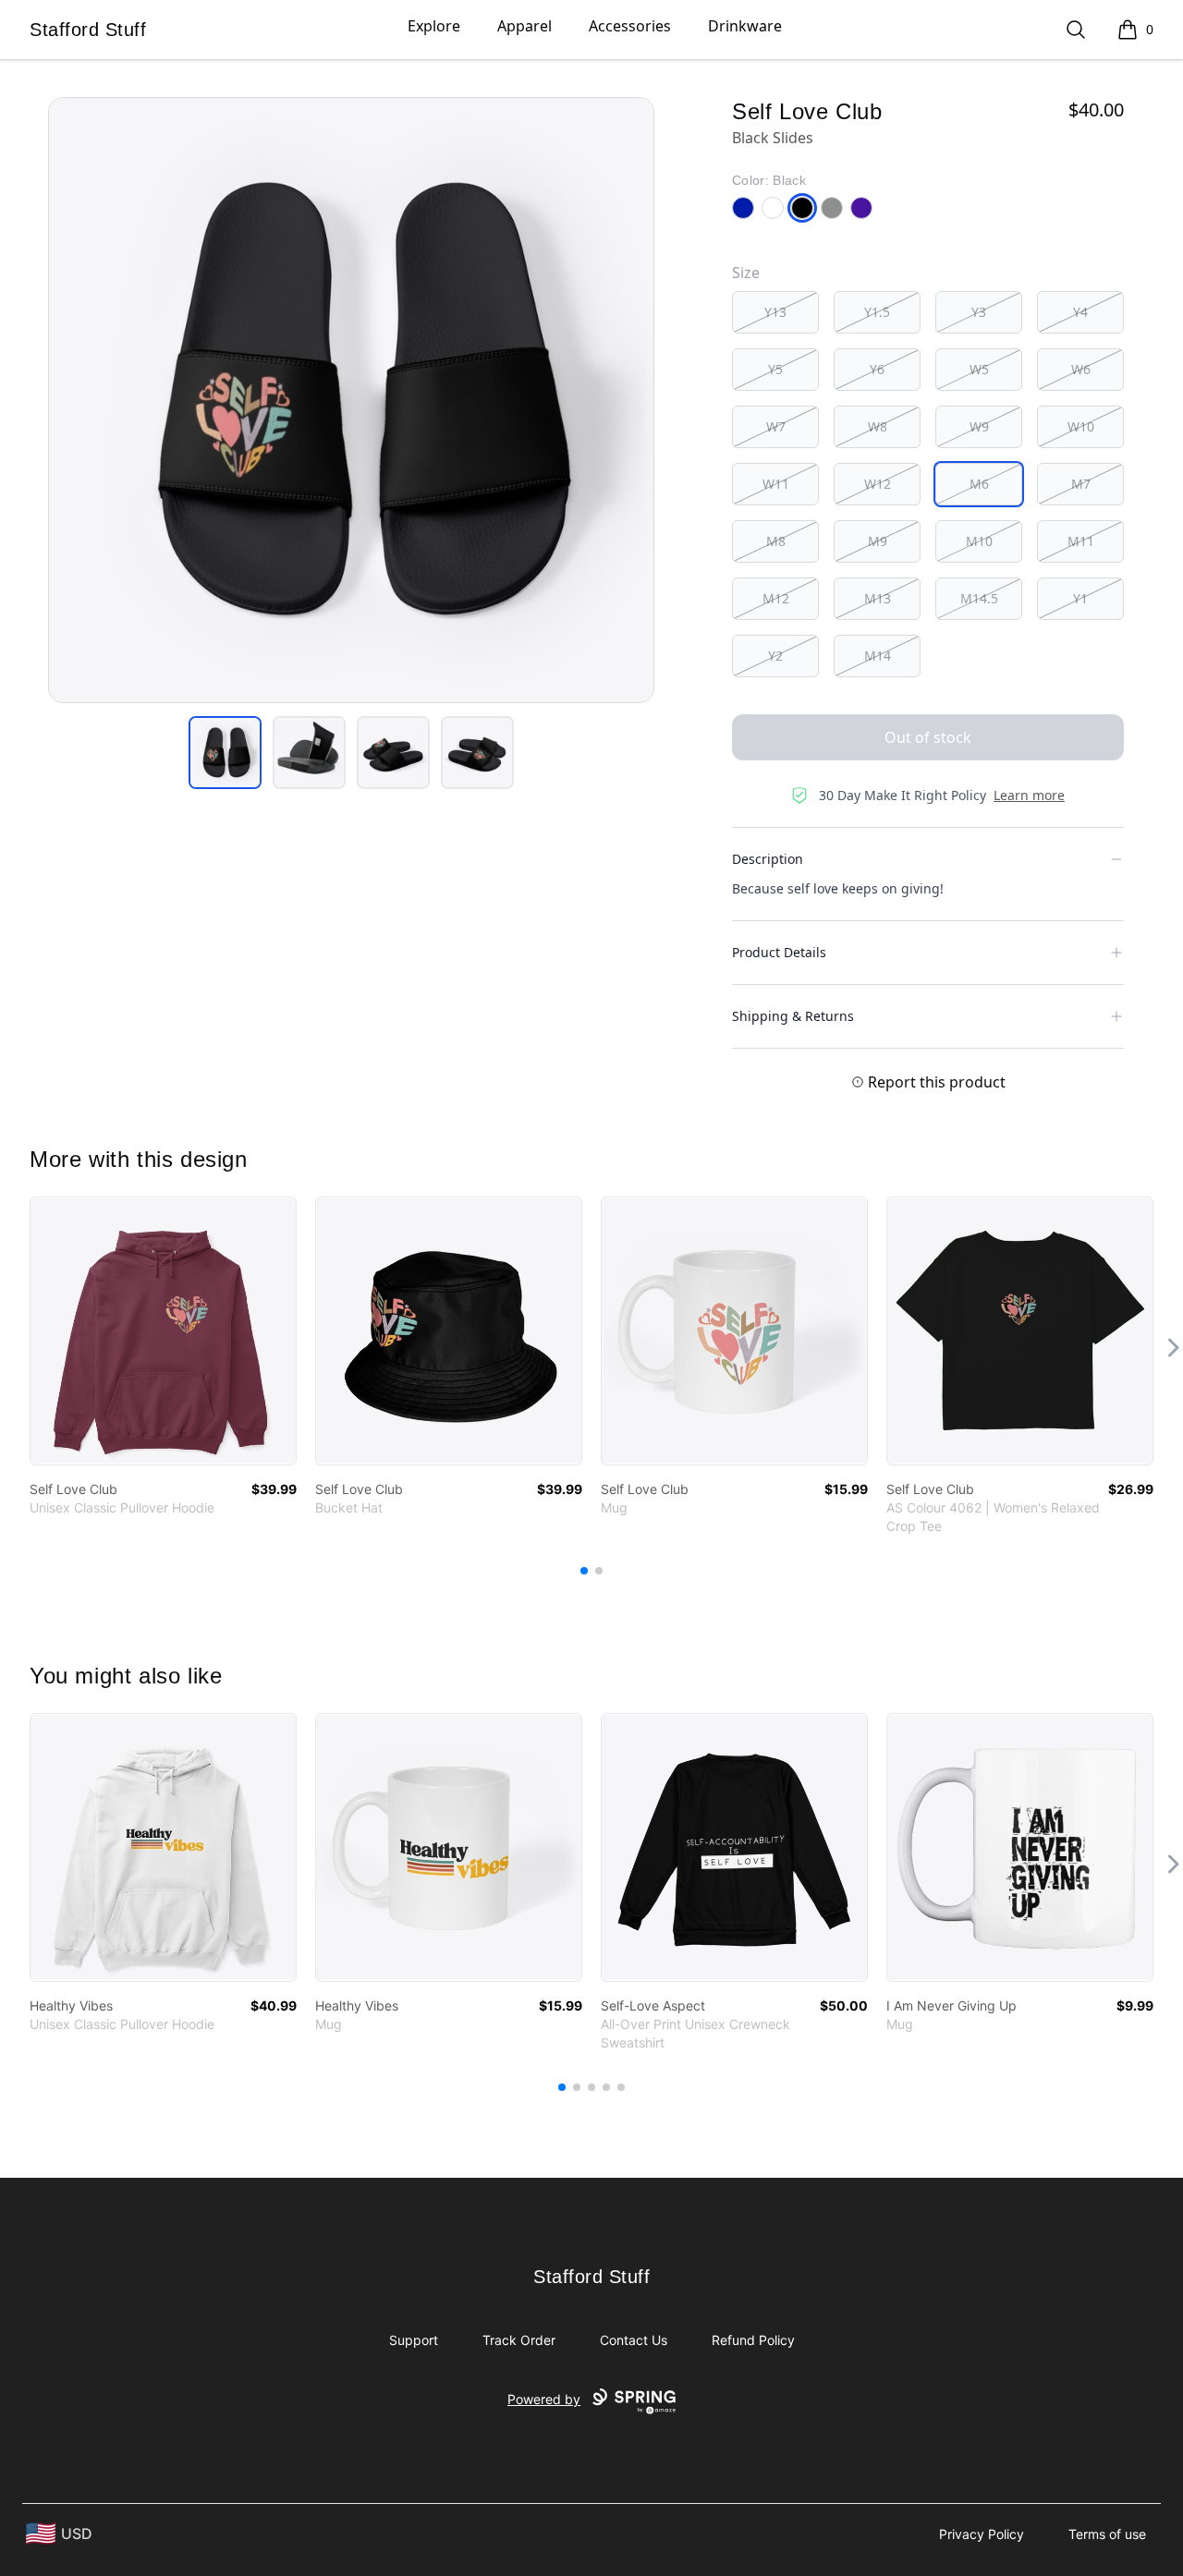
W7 (776, 426)
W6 (1081, 369)
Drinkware (745, 26)
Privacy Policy (982, 2534)
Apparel (524, 26)
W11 (776, 484)
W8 (878, 426)
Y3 (979, 312)
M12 (776, 598)
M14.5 (979, 598)
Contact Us (634, 2340)
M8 (776, 541)
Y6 (877, 369)
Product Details (779, 952)
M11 (1081, 541)
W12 (878, 484)
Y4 (1080, 312)
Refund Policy (753, 2340)
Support (414, 2340)
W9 (979, 426)
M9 (878, 541)
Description (768, 859)
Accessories (630, 26)
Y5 (775, 369)
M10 (979, 541)
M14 (878, 656)
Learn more (1029, 795)
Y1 (1080, 598)
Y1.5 (877, 312)
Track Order (519, 2340)
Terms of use (1107, 2534)
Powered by (544, 2399)
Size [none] (746, 273)
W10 (1081, 426)
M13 (878, 598)
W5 (979, 369)
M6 (979, 484)
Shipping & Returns (793, 1016)
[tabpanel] (351, 400)
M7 (1081, 484)
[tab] (225, 753)
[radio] (775, 312)
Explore (434, 26)
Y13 (775, 312)
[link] (163, 1331)
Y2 (775, 656)
